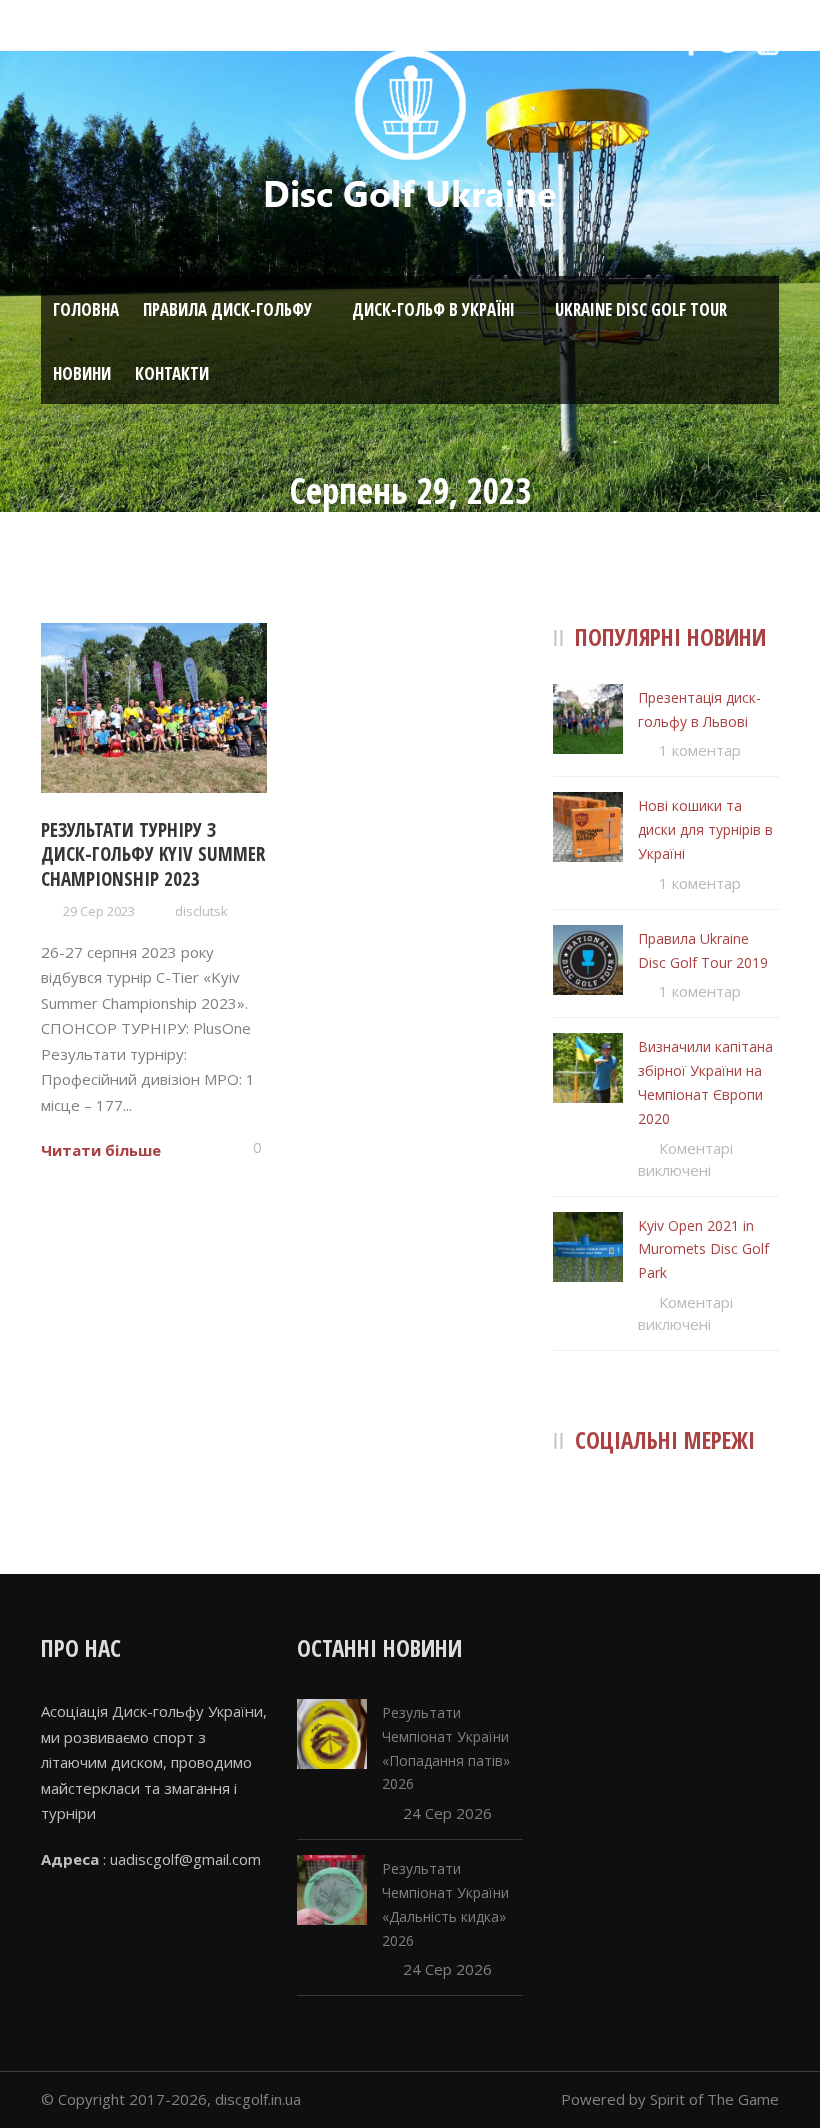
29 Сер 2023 (99, 911)
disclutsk (201, 911)
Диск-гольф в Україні (433, 309)
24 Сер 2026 (447, 1813)
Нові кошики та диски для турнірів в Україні (705, 829)
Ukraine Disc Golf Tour (641, 309)
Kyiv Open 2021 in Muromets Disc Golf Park (703, 1249)
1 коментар (700, 750)
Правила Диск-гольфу (227, 309)
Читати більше (101, 1150)
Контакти (172, 373)
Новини (82, 373)
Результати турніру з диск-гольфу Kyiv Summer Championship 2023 (153, 854)
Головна (86, 309)
